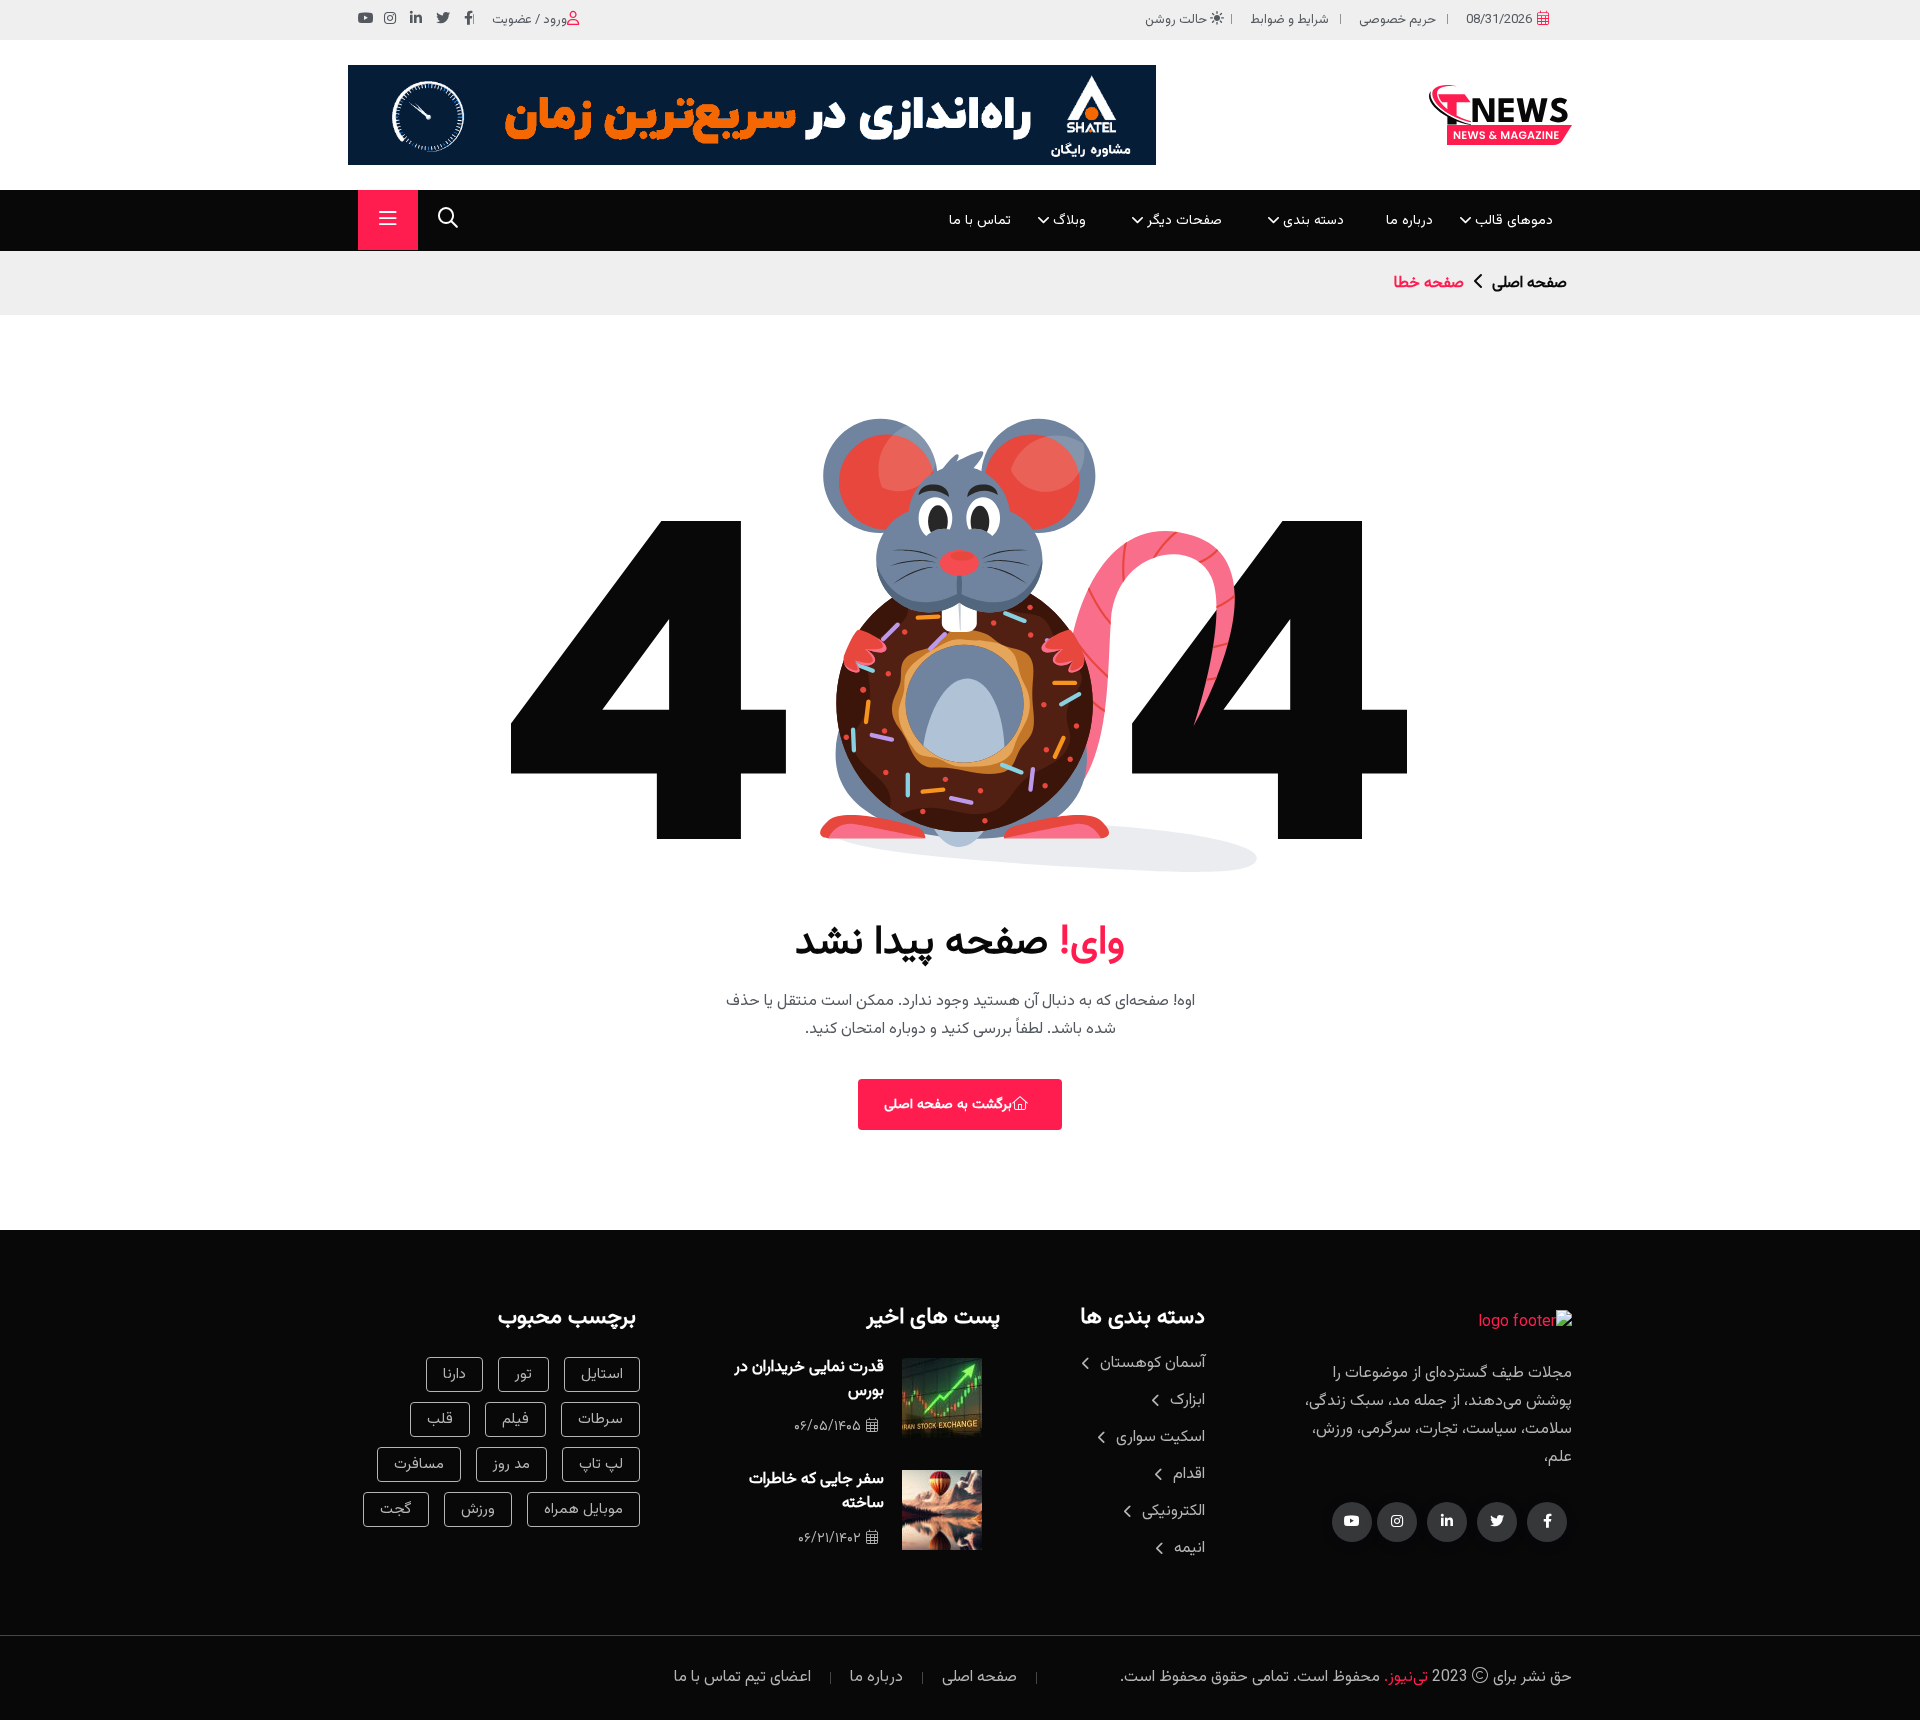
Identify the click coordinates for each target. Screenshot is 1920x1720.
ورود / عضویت (529, 20)
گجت (396, 1509)
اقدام (1189, 1474)
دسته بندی (1313, 221)
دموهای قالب (1514, 221)
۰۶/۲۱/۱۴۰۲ (829, 1539)
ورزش (478, 1509)
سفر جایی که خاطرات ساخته (816, 1491)
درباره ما (1409, 221)
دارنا (454, 1374)
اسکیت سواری (1160, 1437)
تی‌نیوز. (1406, 1677)
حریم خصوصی (1397, 20)
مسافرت (419, 1464)
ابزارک (1187, 1400)
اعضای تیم (778, 1677)
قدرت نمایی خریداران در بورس (809, 1379)
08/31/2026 (1499, 20)
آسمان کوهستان (1152, 1363)
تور (523, 1374)
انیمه (1189, 1548)
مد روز (511, 1464)
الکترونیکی (1173, 1511)
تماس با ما (980, 221)
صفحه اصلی (1529, 283)
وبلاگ (1069, 221)
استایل (602, 1374)
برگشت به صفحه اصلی (948, 1105)
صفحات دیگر (1184, 221)
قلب (440, 1419)
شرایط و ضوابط (1289, 20)
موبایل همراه (583, 1509)
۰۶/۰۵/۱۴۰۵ (827, 1427)
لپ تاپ (601, 1464)
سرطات (600, 1419)
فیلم (515, 1419)
